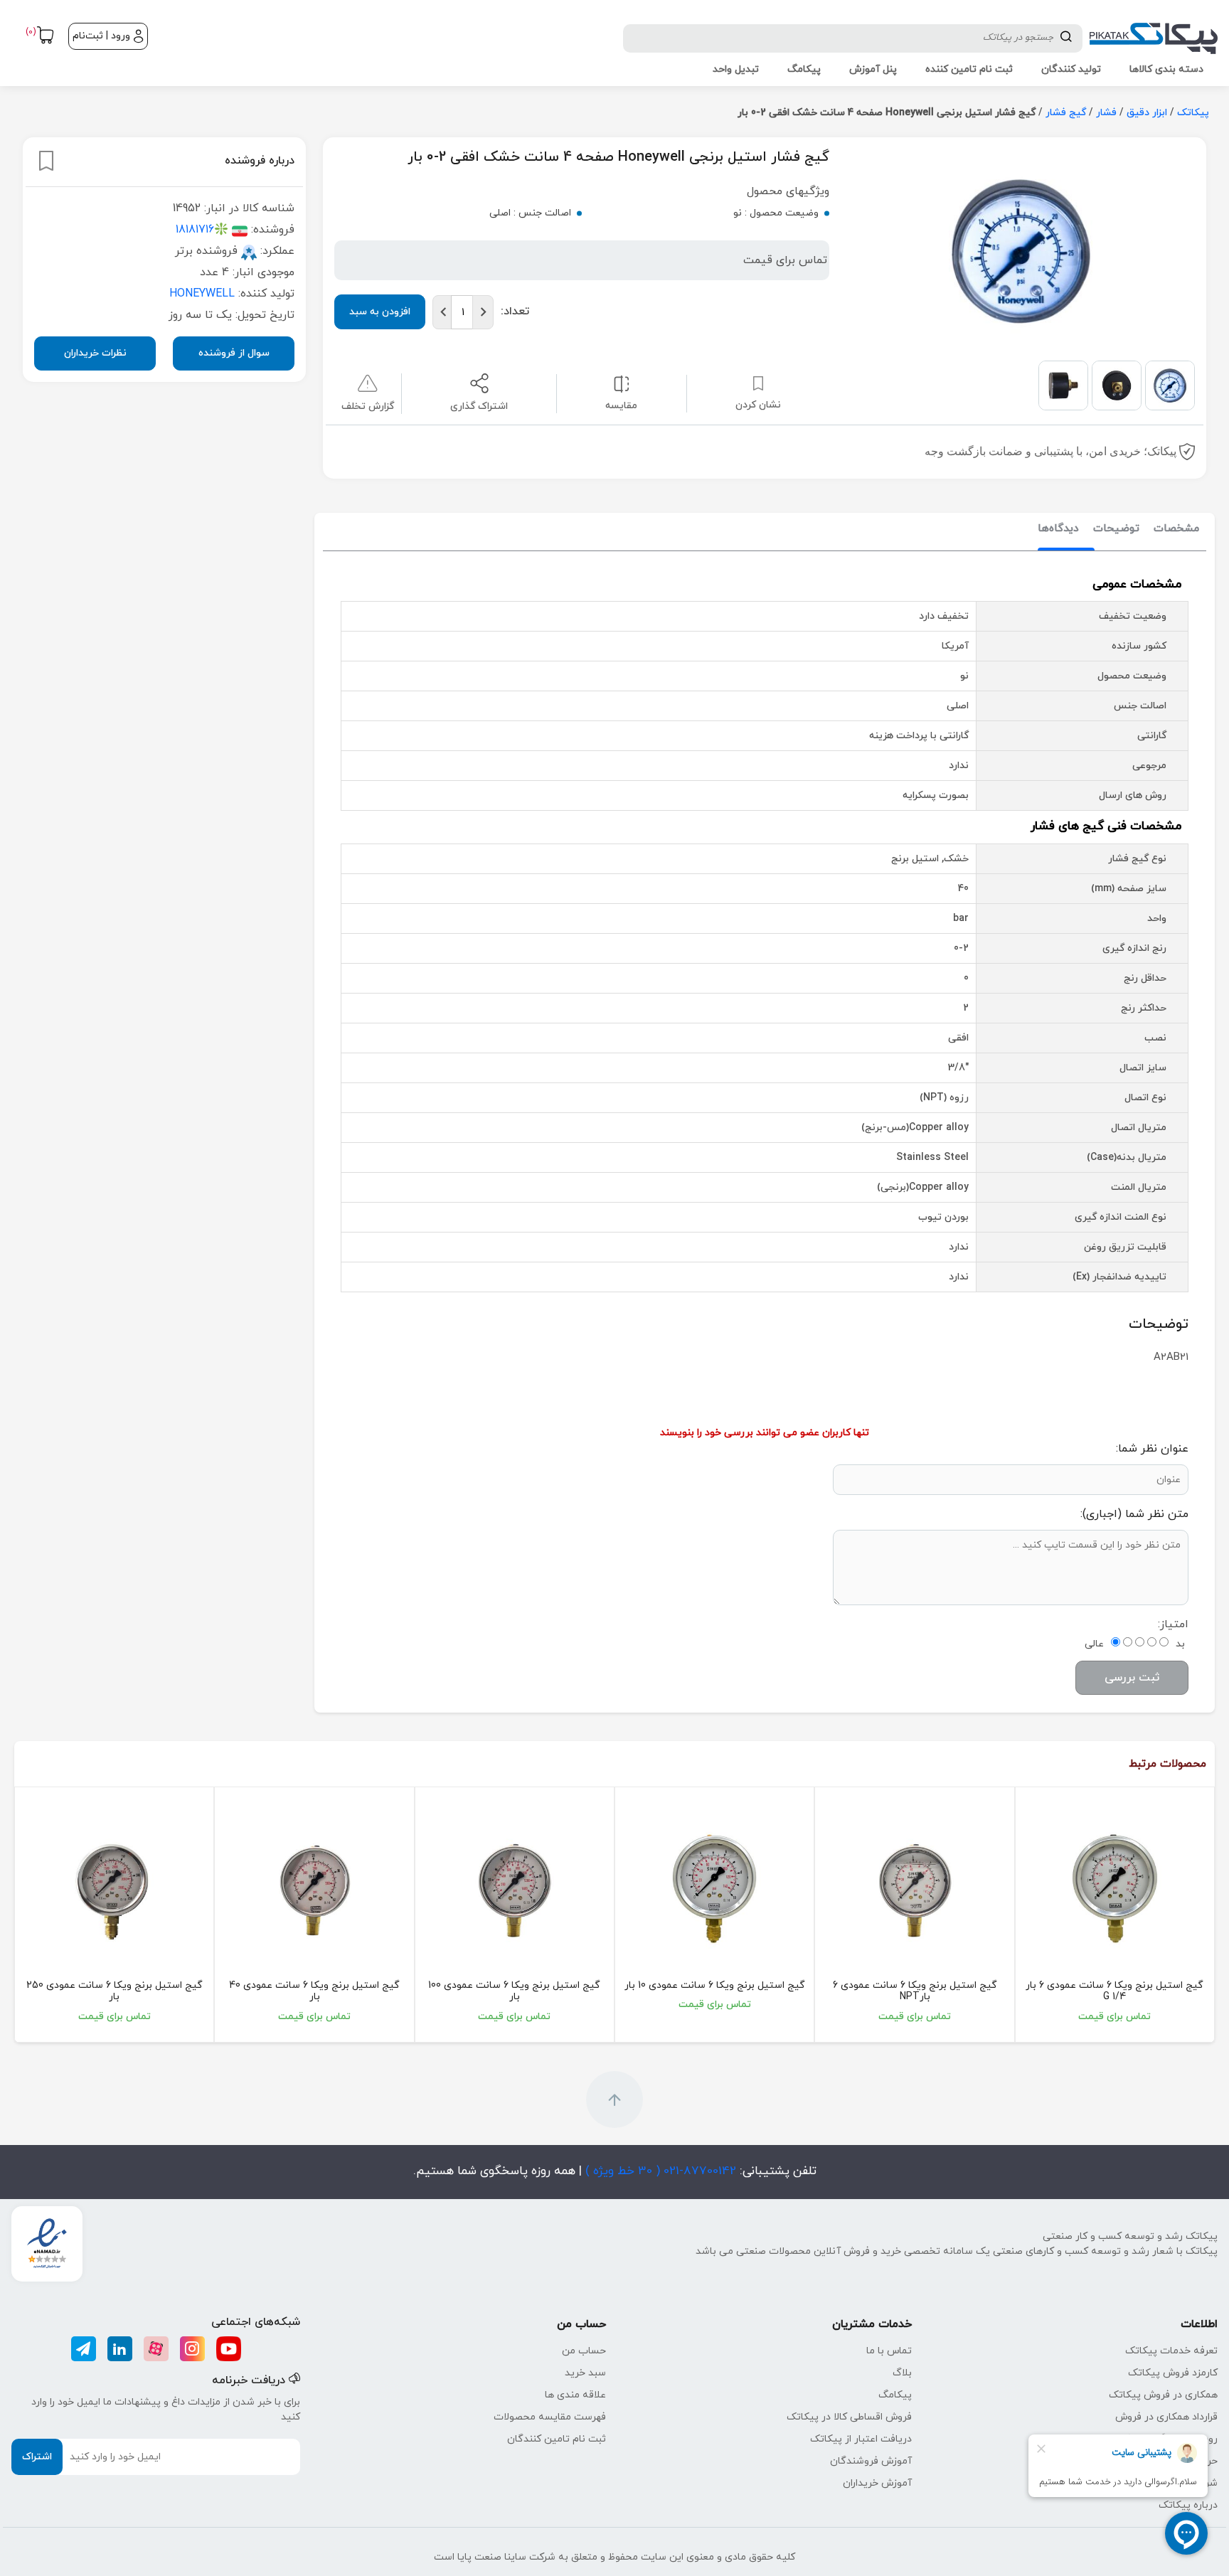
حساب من (584, 2351)
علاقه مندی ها (575, 2395)
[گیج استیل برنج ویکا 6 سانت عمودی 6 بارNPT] (914, 1889)
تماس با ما (889, 2351)
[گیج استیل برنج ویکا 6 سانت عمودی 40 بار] (314, 1889)
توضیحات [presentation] (1116, 529)
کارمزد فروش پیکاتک (1173, 2373)
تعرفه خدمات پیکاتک (1171, 2351)
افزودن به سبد (380, 312)
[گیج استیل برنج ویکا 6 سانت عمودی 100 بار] (515, 1889)
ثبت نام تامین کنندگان (557, 2439)
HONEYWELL (202, 294)
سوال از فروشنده (234, 353)
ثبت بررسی (1132, 1678)
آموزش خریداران (877, 2483)
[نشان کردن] (46, 161)
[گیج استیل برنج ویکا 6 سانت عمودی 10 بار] (714, 1889)
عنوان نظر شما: (1152, 1449)
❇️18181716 (202, 230)
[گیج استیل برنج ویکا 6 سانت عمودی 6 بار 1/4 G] (1115, 1889)
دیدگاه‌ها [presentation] (1058, 529)
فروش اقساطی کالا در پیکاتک (849, 2417)
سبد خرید (585, 2373)
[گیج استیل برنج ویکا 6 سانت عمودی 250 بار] (114, 1889)
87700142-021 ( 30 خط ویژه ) (659, 2171)
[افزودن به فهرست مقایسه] (621, 383)
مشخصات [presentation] (1176, 529)
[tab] (1176, 529)
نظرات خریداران (95, 353)
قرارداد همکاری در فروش (1166, 2417)
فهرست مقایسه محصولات (550, 2417)
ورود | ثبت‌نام (101, 36)
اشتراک (37, 2457)
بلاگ (902, 2373)
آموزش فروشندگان (871, 2461)
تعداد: (515, 312)
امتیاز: (1173, 1624)
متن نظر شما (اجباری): (1134, 1514)
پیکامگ (895, 2395)
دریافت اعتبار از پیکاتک (861, 2439)
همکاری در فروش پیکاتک (1163, 2395)
